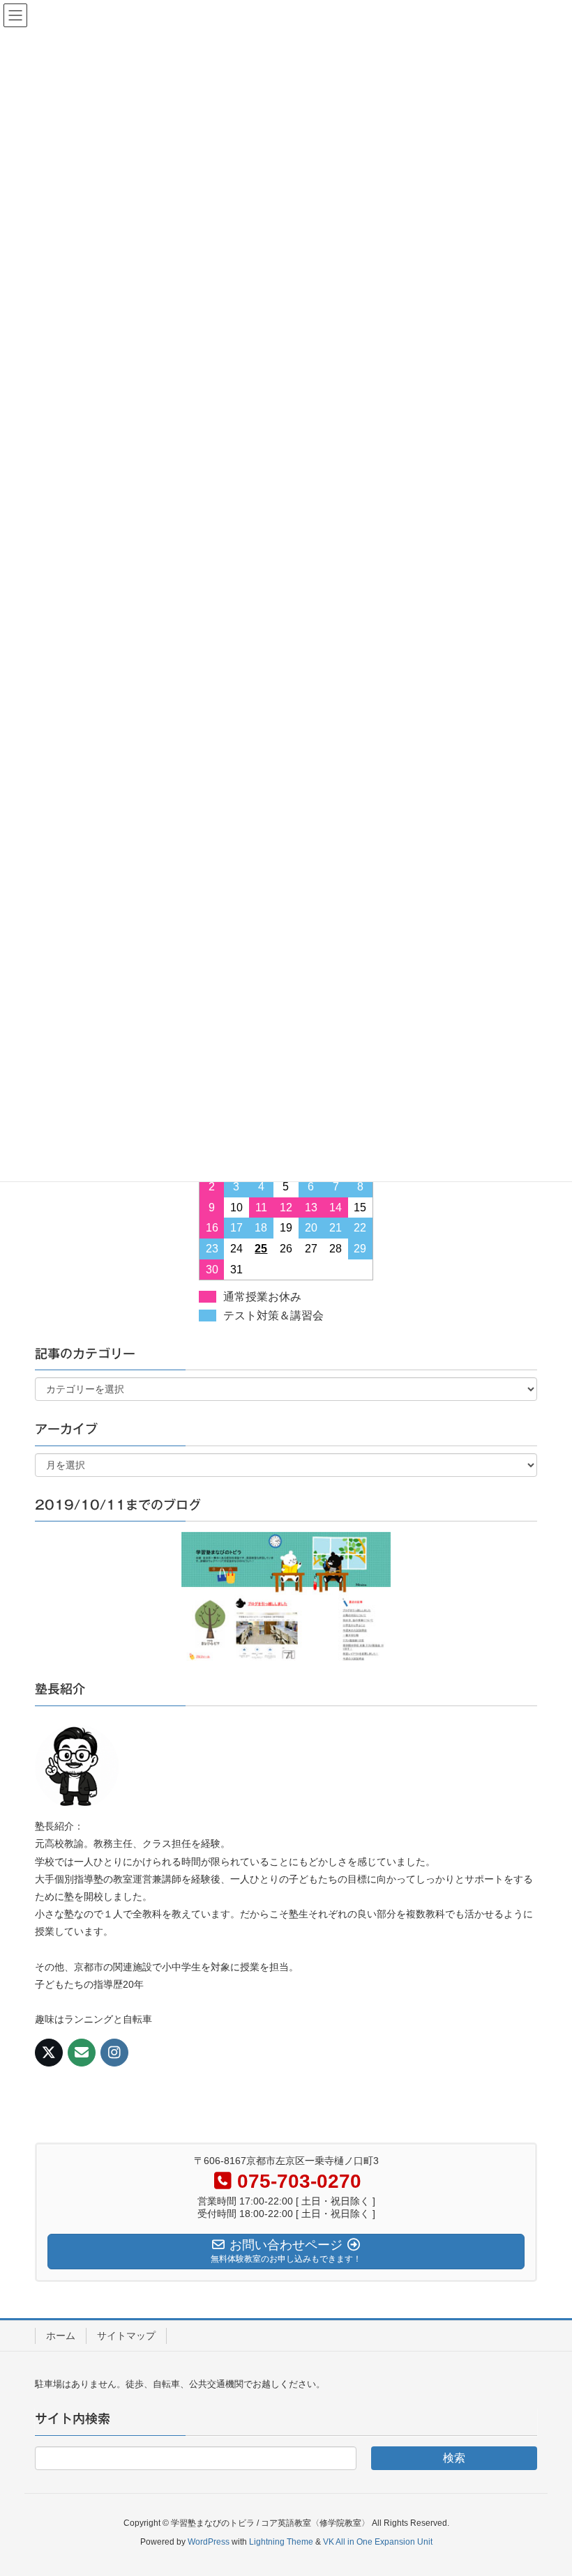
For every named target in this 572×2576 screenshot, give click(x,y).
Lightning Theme (281, 2542)
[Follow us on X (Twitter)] (49, 2053)
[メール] (82, 2053)
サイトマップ (126, 2336)
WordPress (209, 2542)
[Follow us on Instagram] (114, 2053)
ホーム (61, 2336)
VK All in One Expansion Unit (378, 2542)
